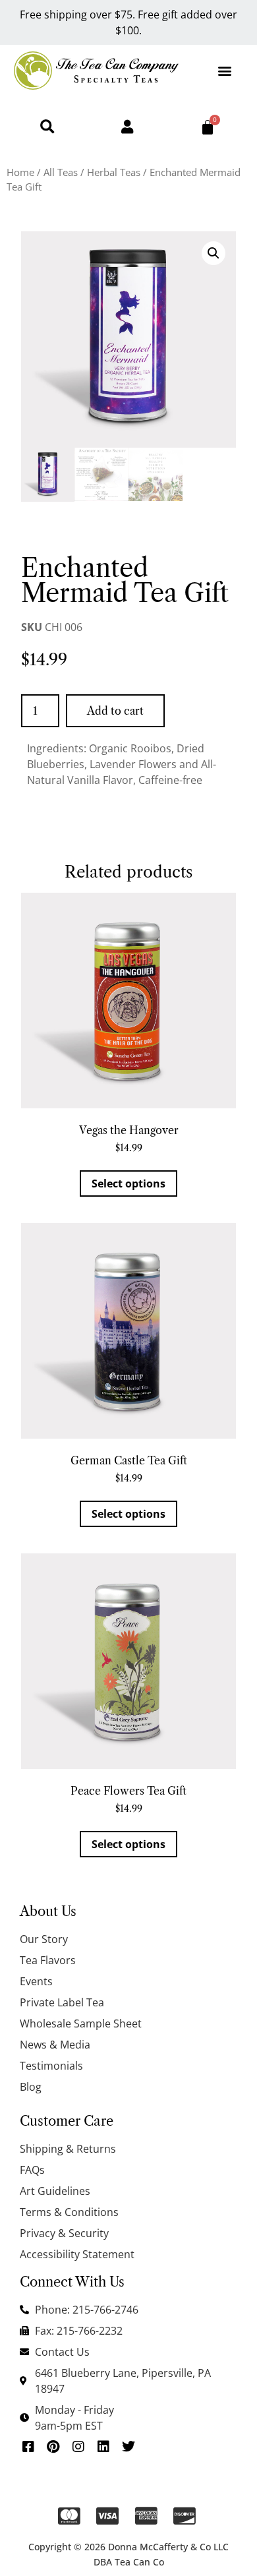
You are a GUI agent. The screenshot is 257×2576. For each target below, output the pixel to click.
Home (20, 172)
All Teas (61, 172)
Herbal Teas (114, 172)
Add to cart (115, 711)
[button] (225, 70)
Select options (128, 1183)
